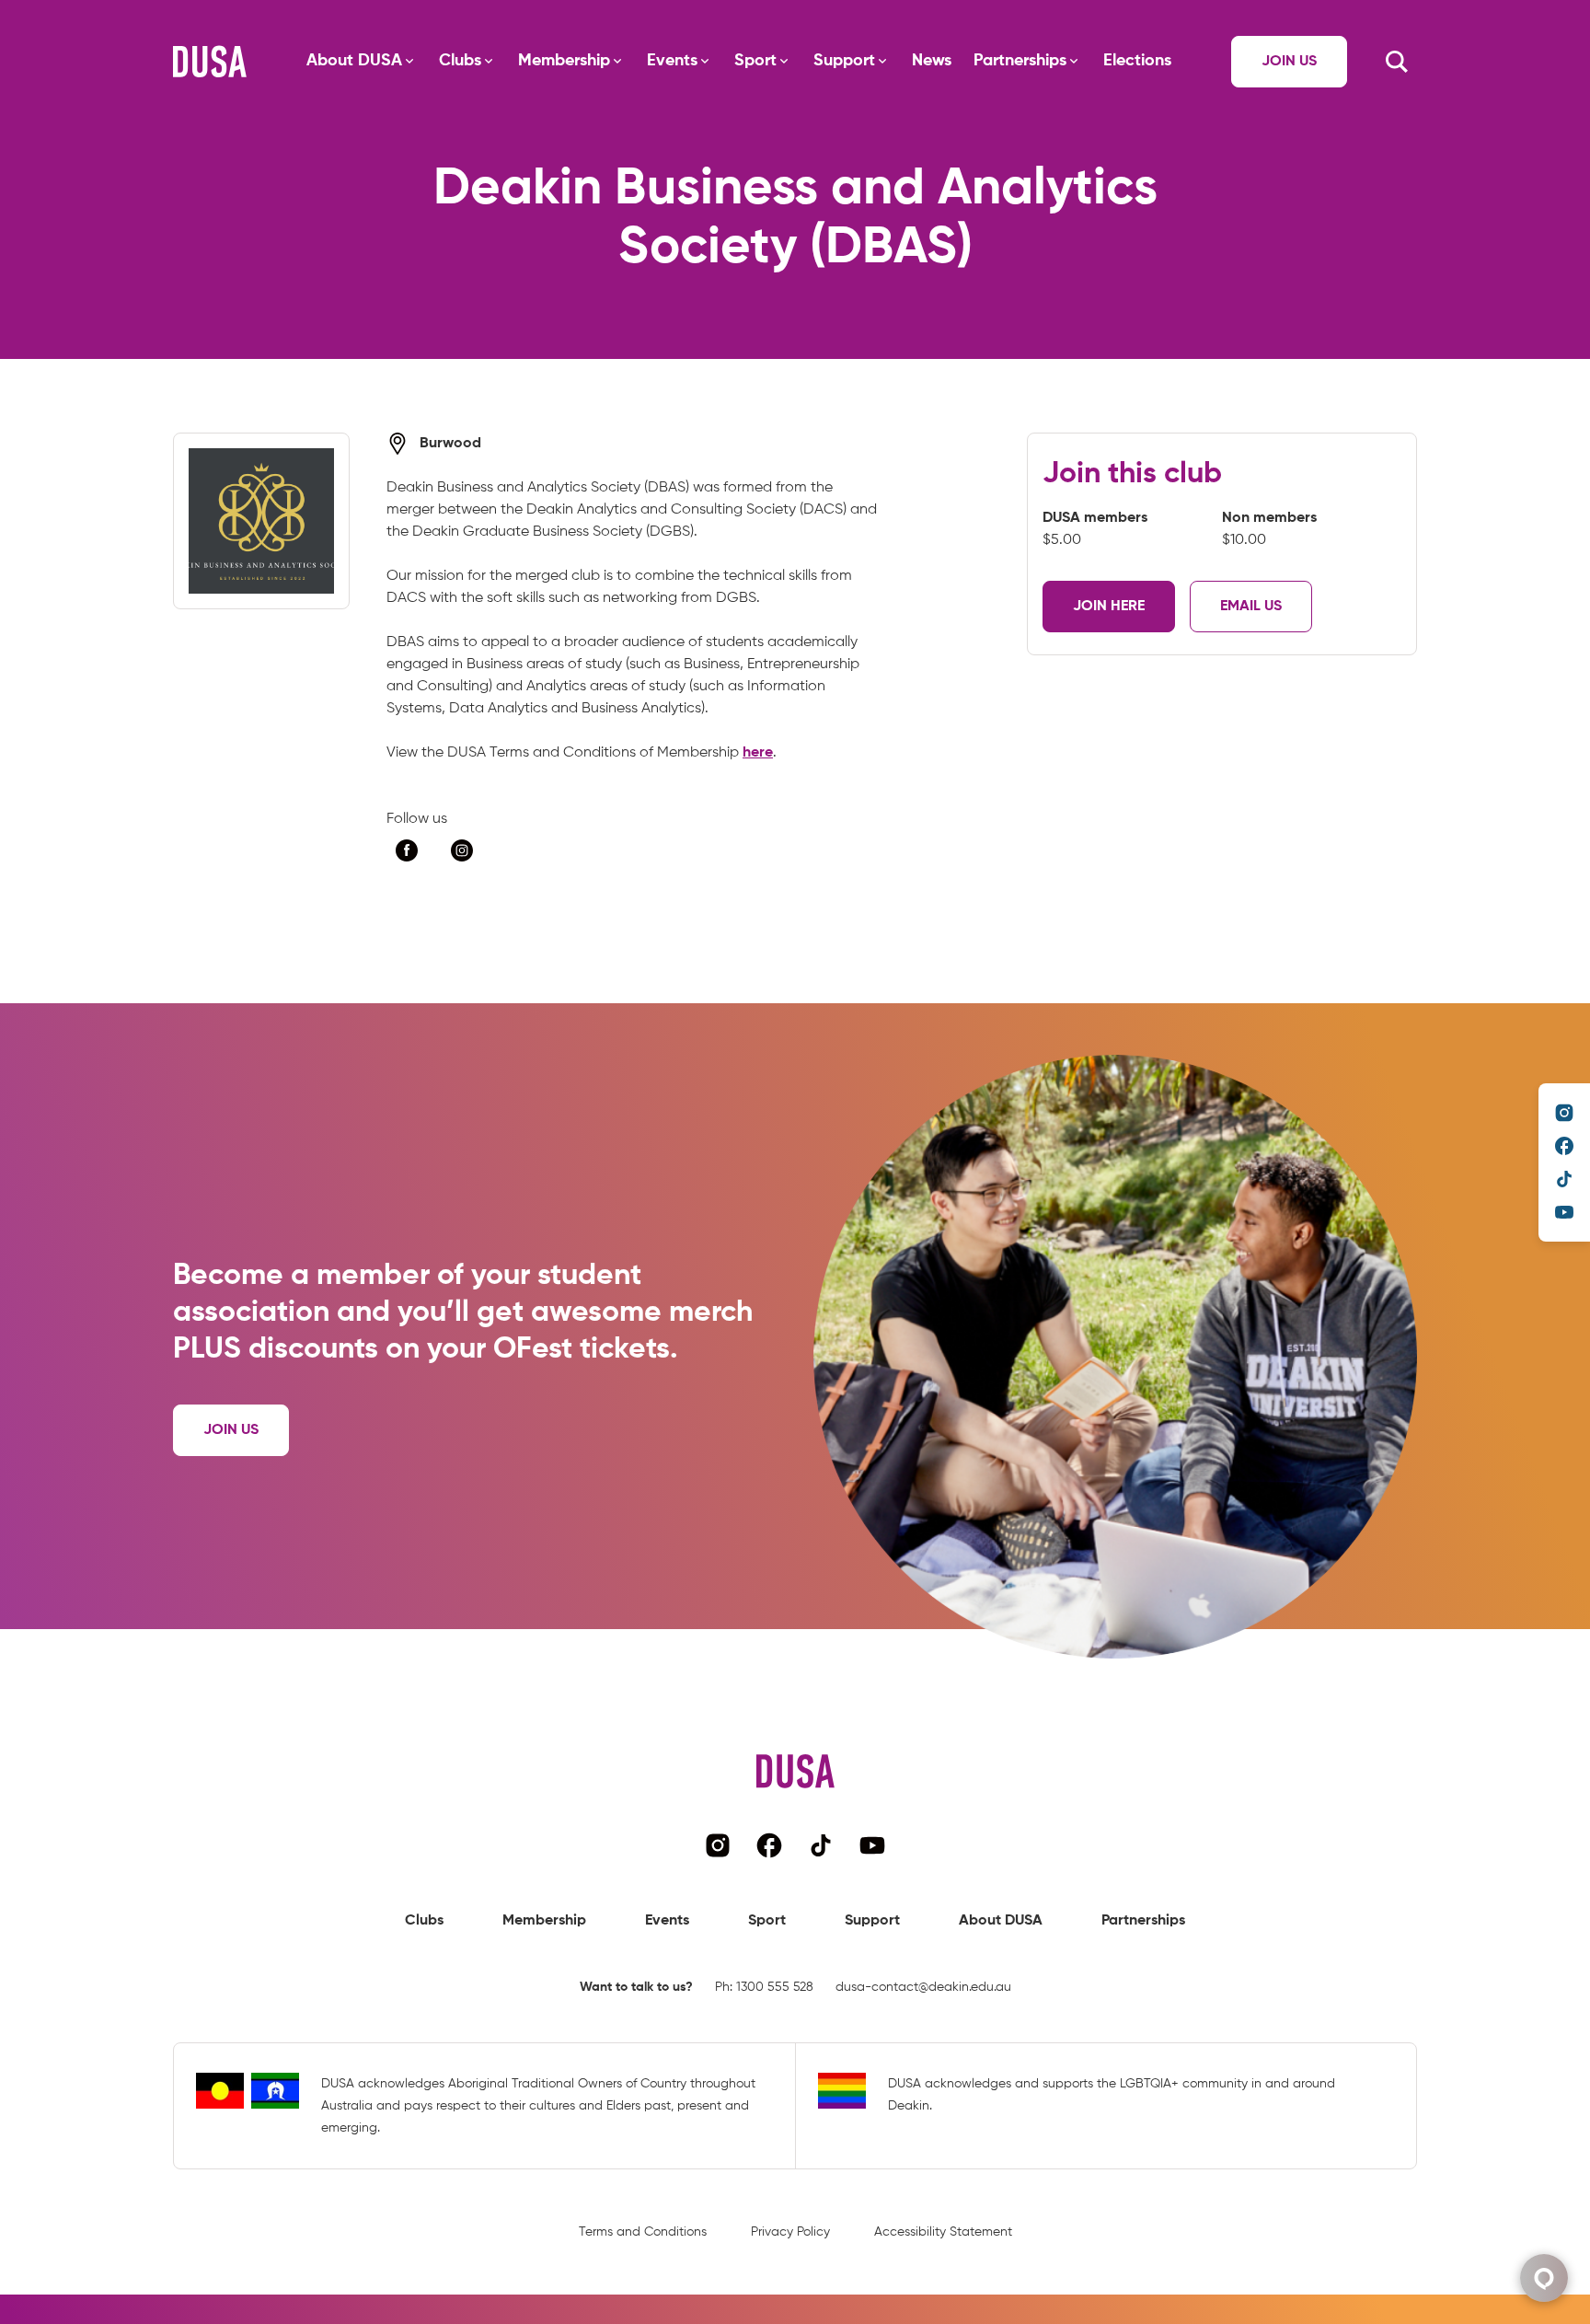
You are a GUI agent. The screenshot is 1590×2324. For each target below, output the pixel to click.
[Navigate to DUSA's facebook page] (1564, 1146)
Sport (755, 61)
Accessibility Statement (943, 2232)
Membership (564, 61)
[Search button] (1397, 62)
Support (844, 61)
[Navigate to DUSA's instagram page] (1564, 1113)
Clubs (460, 61)
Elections (1137, 61)
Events (672, 61)
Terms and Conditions (643, 2232)
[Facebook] (407, 850)
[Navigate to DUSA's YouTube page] (1564, 1212)
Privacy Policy (790, 2232)
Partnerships (1020, 61)
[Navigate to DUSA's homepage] (210, 62)
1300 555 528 (775, 1987)
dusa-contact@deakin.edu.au (923, 1987)
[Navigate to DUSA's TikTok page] (1564, 1179)
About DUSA (354, 61)
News (932, 61)
